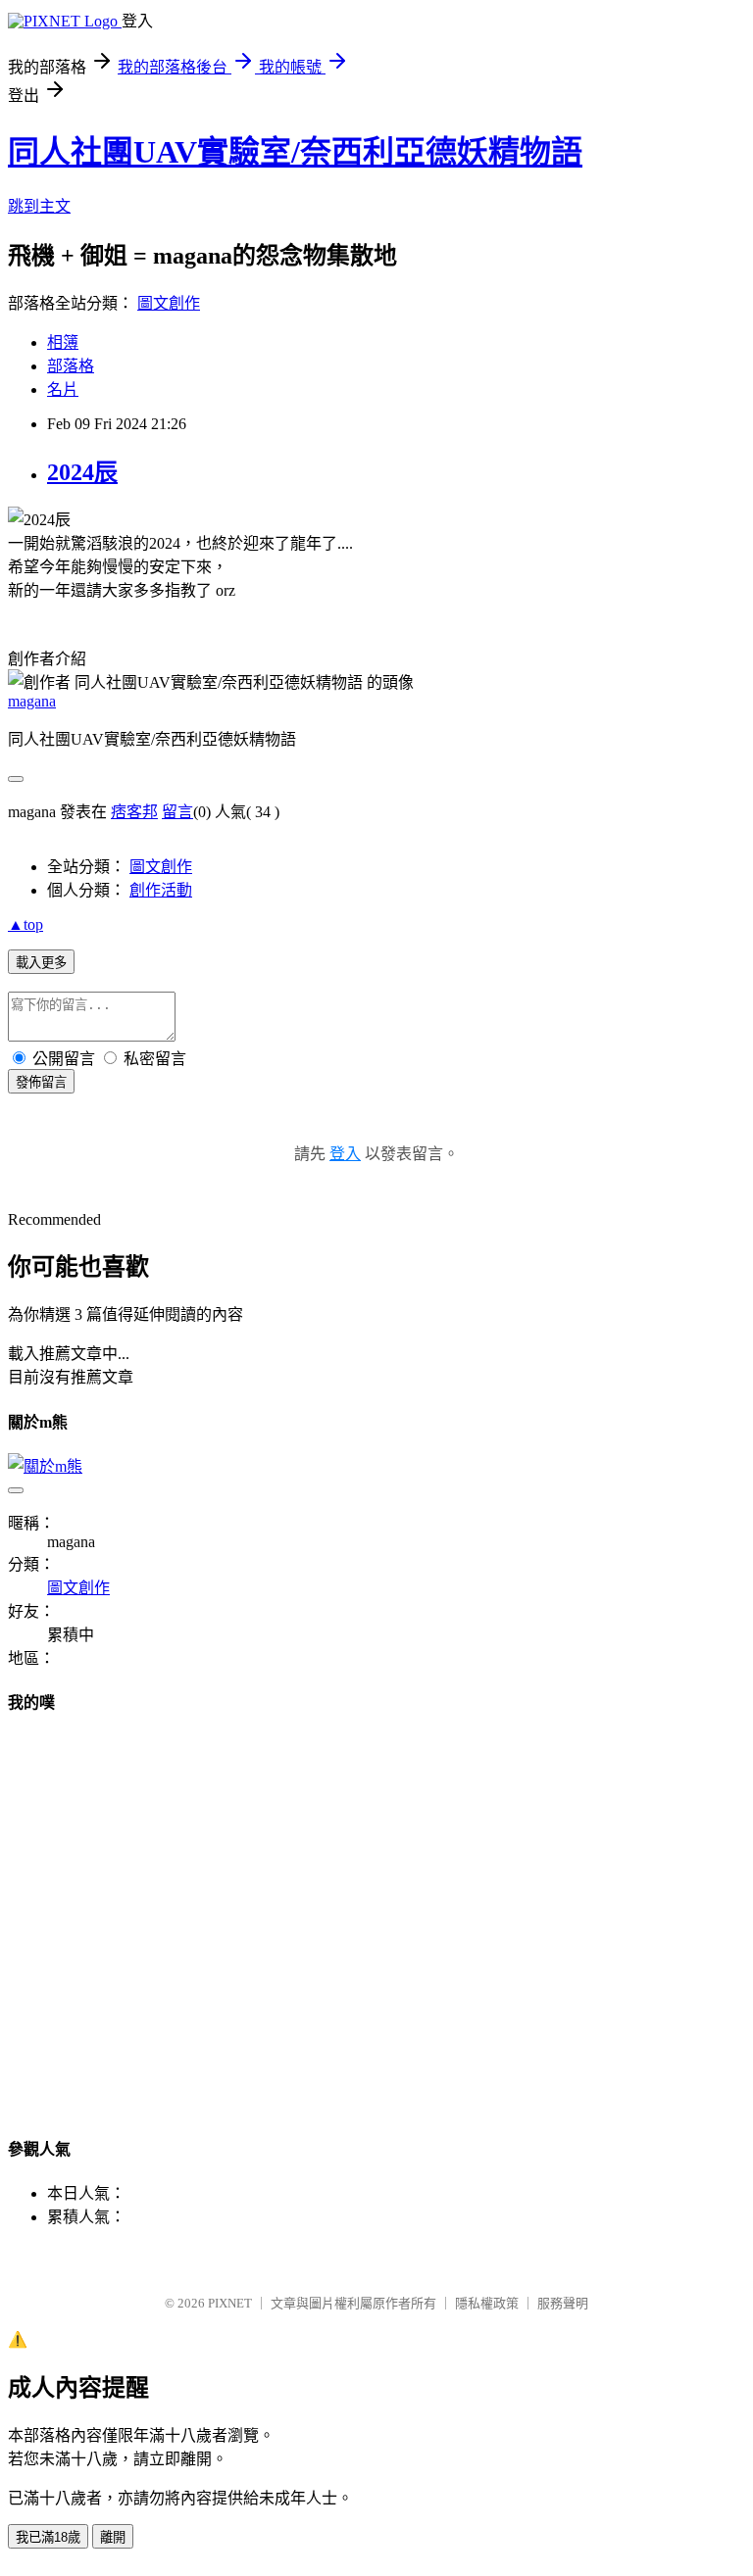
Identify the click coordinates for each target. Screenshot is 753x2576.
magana (32, 701)
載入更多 (41, 963)
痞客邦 (134, 812)
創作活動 (161, 890)
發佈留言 (41, 1082)
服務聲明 (563, 2303)
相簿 (63, 342)
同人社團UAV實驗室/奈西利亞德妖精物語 (295, 152)
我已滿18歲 (48, 2537)
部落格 (71, 366)
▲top (25, 924)
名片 (63, 389)
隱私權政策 (487, 2303)
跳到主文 (39, 206)
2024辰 (82, 472)
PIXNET (230, 2303)
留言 (177, 812)
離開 (113, 2537)
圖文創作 (169, 303)
